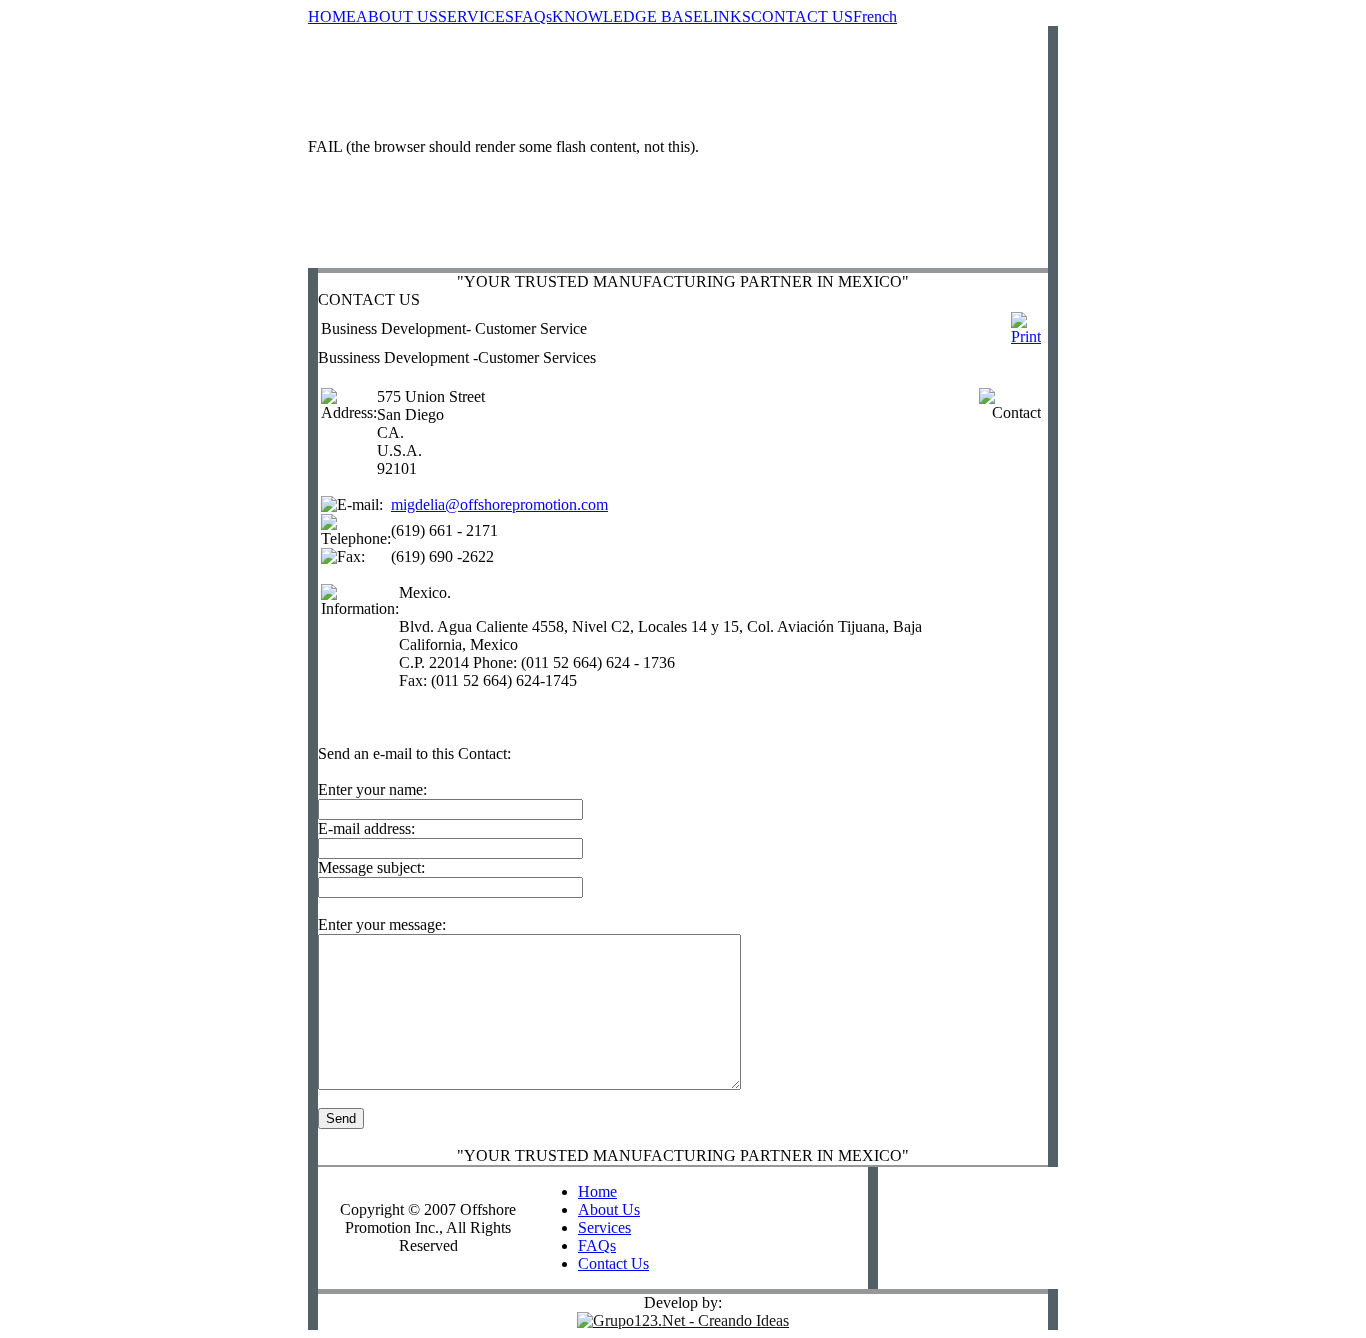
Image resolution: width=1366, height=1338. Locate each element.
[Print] (1026, 323)
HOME (332, 16)
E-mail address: (366, 828)
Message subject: (371, 867)
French (875, 16)
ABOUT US (397, 16)
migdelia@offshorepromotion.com (499, 504)
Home (597, 1191)
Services (604, 1227)
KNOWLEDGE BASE (627, 16)
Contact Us (613, 1263)
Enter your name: (372, 789)
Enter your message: (382, 924)
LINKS (727, 16)
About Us (609, 1209)
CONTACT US (802, 16)
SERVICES (476, 16)
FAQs (533, 16)
